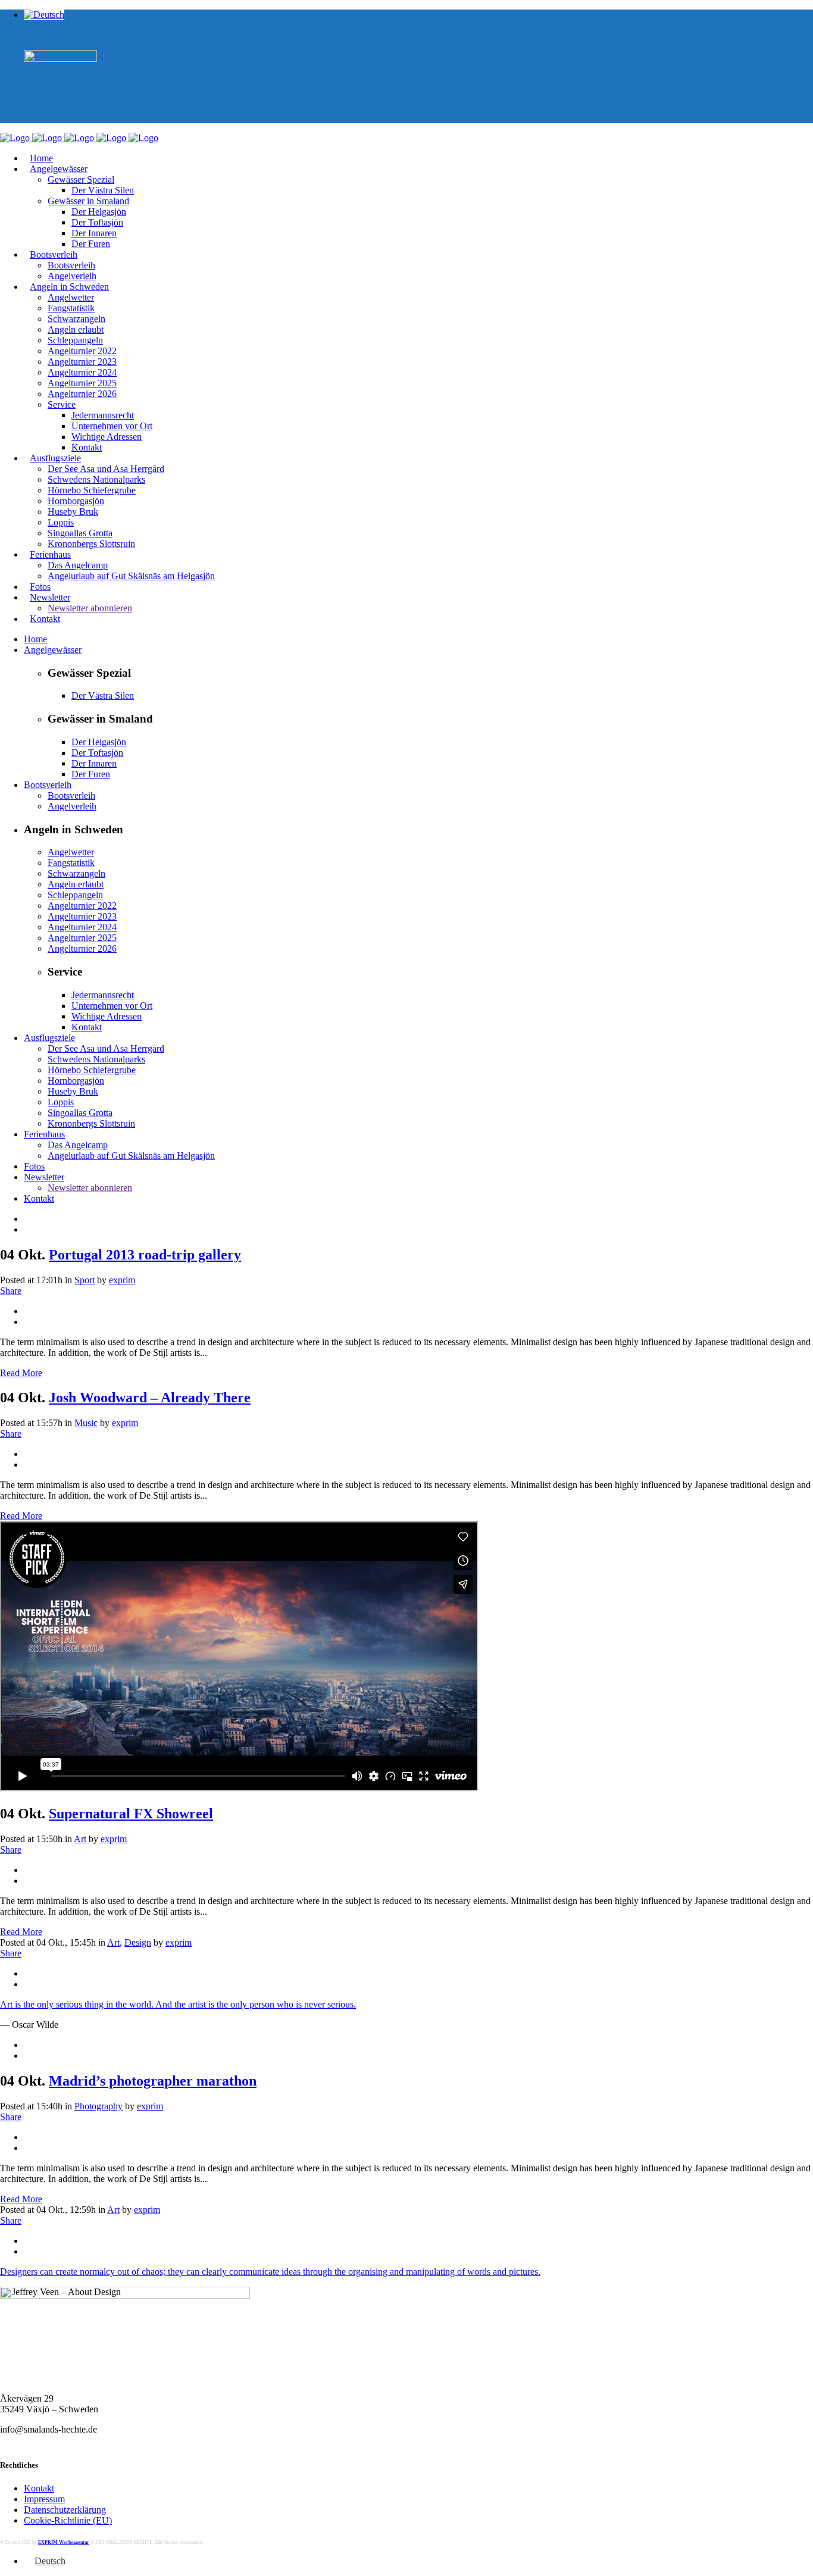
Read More (21, 1373)
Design (138, 1942)
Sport (85, 1280)
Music (86, 1423)
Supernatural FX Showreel (131, 1814)
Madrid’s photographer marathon (153, 2081)
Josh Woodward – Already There (150, 1398)
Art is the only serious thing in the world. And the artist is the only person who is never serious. (178, 2004)
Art (80, 1839)
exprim (122, 1280)
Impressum (44, 2499)
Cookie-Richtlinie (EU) (68, 2520)
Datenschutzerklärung (65, 2510)
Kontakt (39, 2488)
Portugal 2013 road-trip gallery (145, 1255)
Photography (99, 2106)
